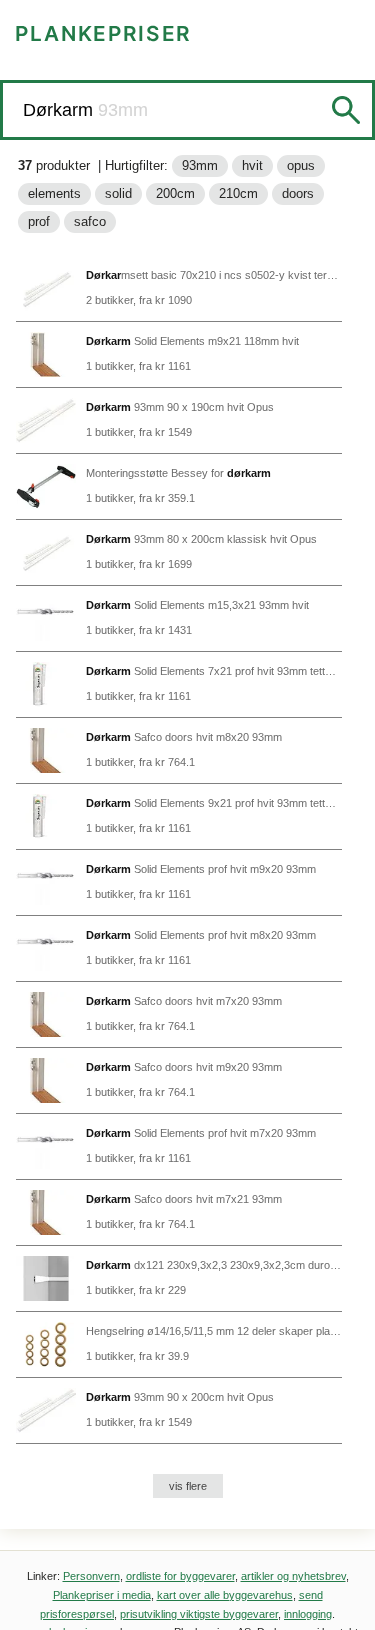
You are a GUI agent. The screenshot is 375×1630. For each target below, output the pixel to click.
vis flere (188, 1486)
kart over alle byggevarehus (225, 1595)
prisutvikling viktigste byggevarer (199, 1614)
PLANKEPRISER (103, 33)
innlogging (308, 1614)
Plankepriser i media (102, 1595)
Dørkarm (60, 110)
